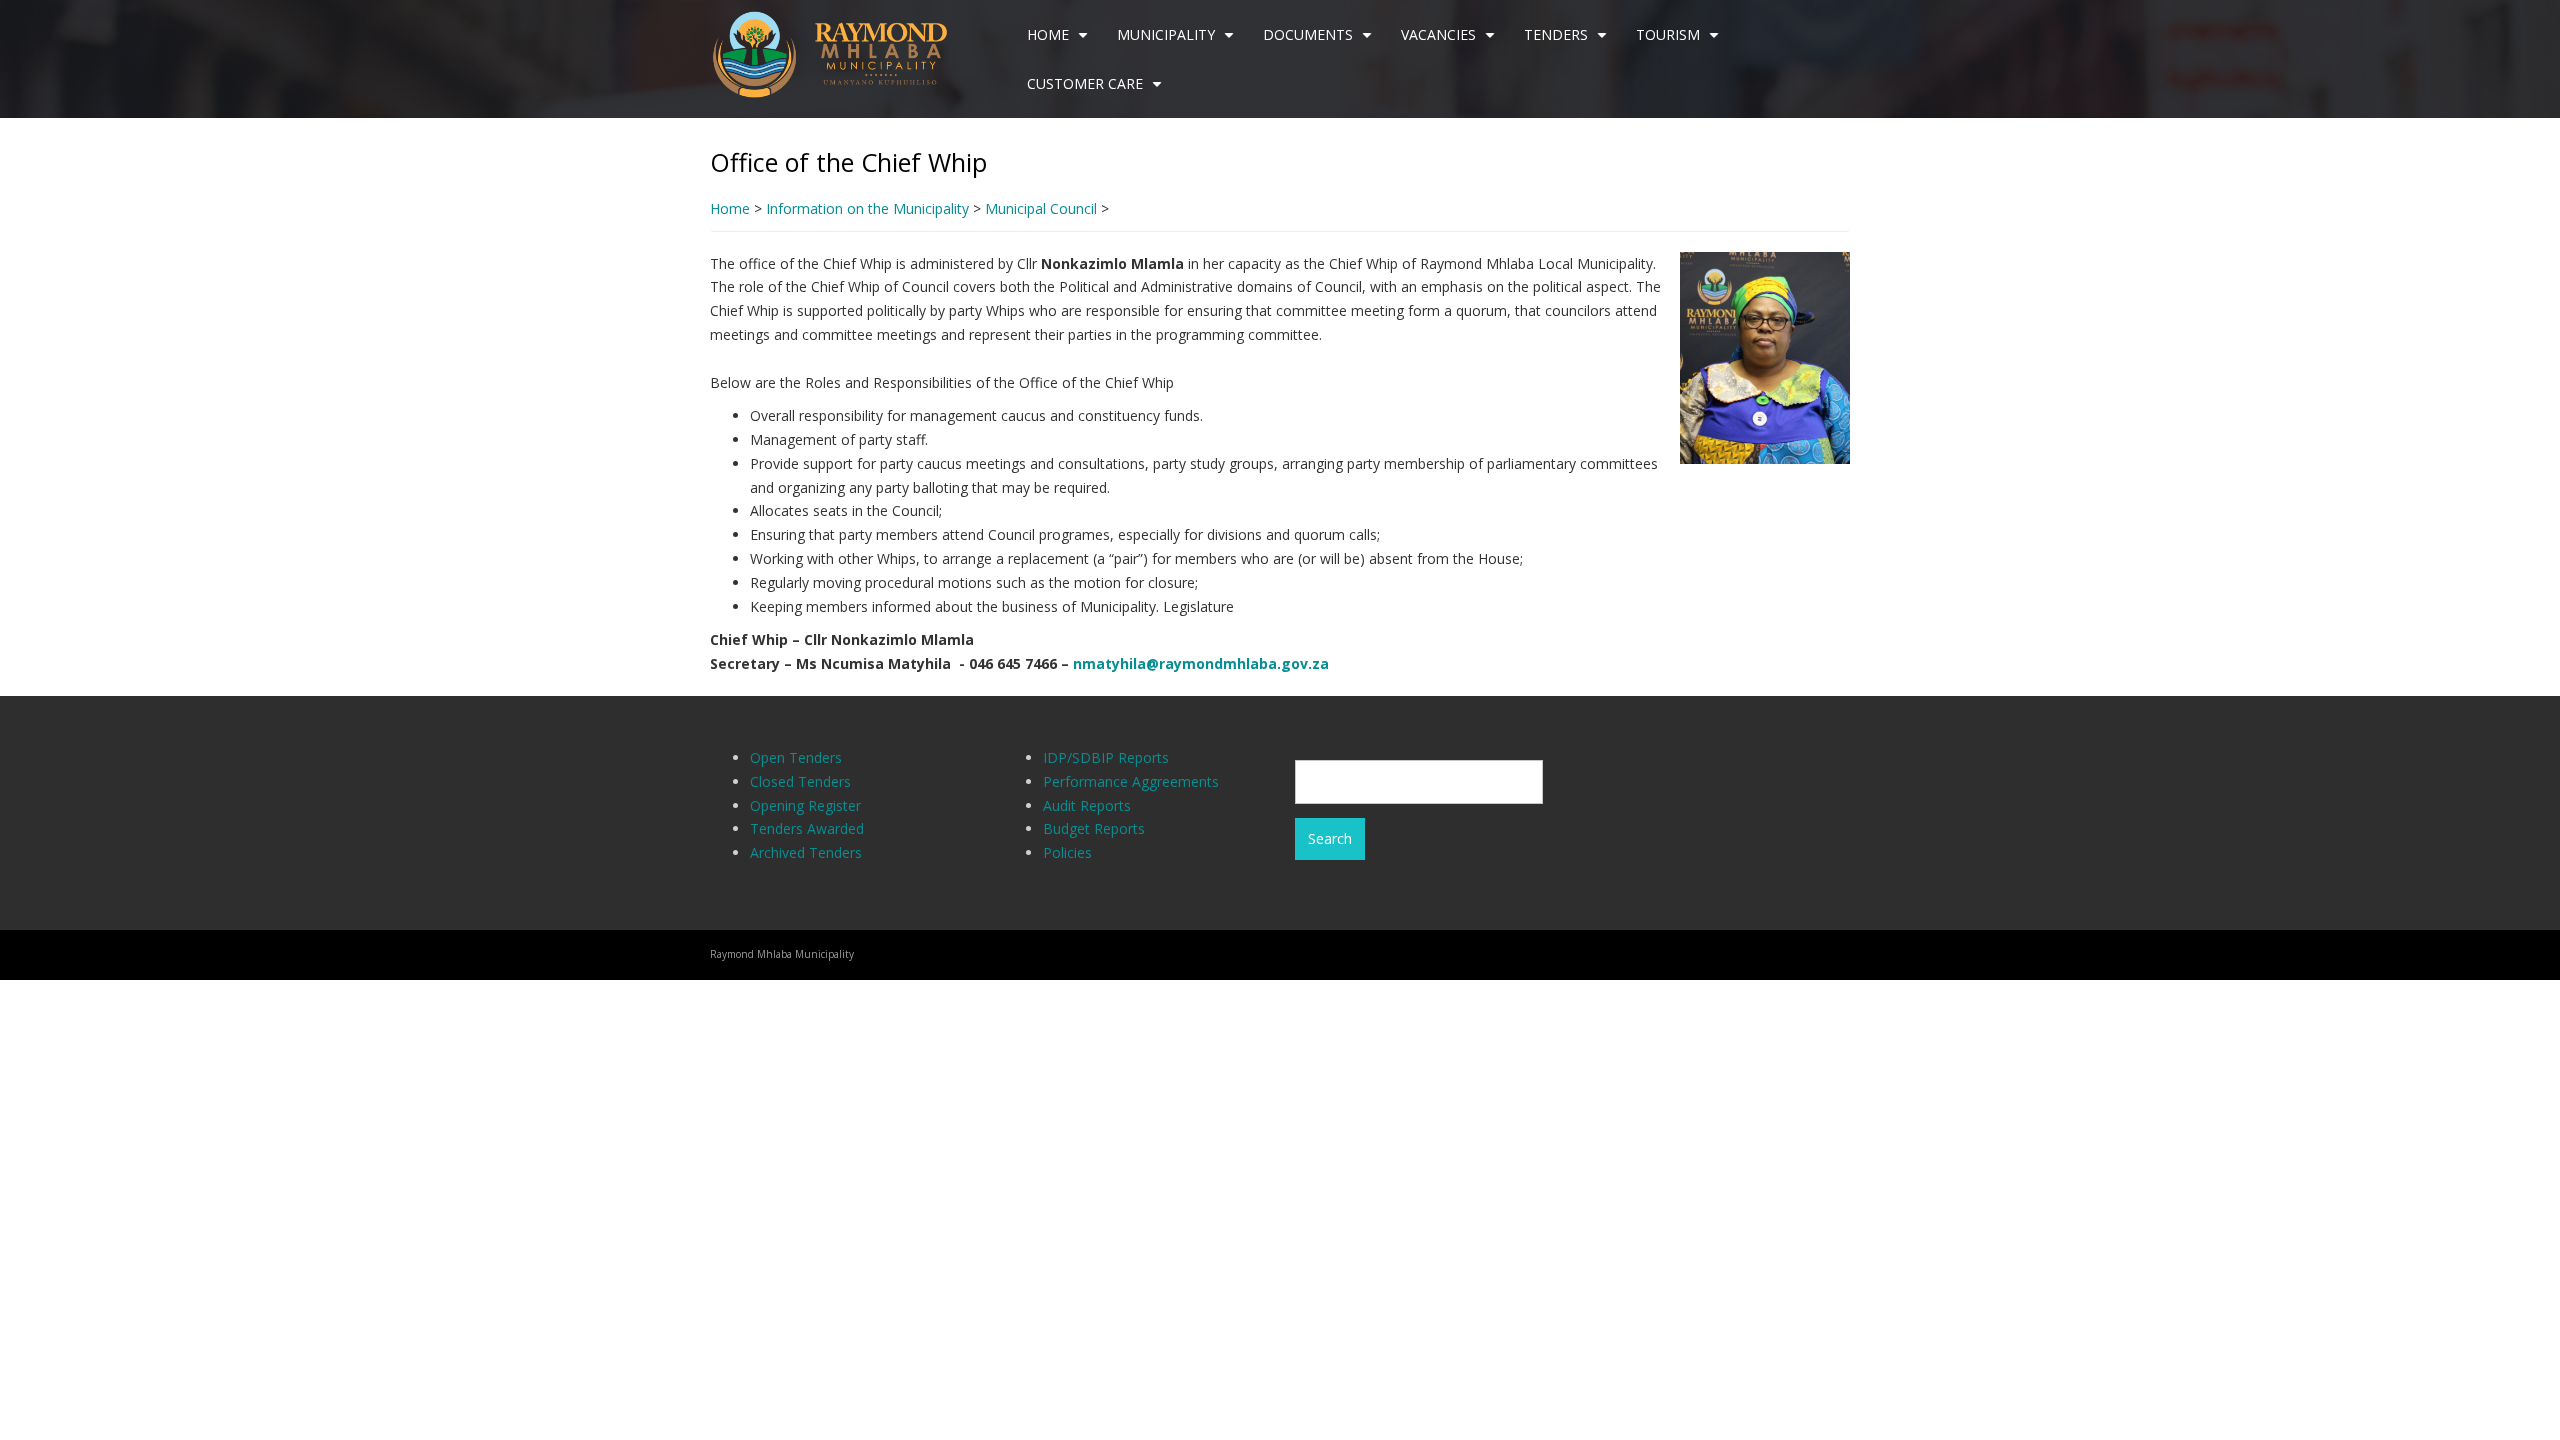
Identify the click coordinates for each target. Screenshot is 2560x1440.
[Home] (838, 52)
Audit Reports (1087, 805)
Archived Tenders (806, 852)
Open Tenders (796, 757)
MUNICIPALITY (1178, 42)
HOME (1060, 42)
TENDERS (1568, 42)
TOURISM (1680, 42)
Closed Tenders (800, 781)
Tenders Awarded (807, 828)
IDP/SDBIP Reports (1106, 757)
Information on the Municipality (867, 208)
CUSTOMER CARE (1097, 91)
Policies (1067, 852)
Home (730, 208)
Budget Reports (1094, 828)
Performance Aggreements (1131, 781)
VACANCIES (1450, 42)
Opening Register (805, 805)
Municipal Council (1041, 208)
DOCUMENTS (1320, 42)
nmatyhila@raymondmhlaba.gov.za (1201, 663)
